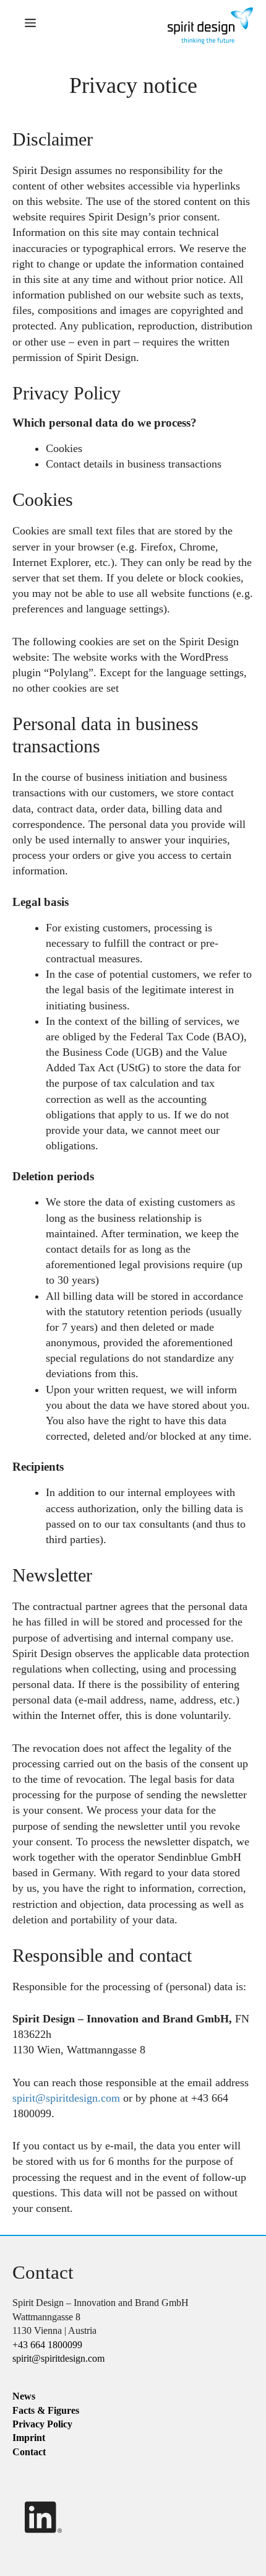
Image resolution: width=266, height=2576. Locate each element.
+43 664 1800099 (47, 2345)
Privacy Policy (42, 2424)
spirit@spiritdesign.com (66, 2098)
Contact (29, 2452)
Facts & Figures (46, 2410)
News (24, 2396)
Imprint (29, 2438)
